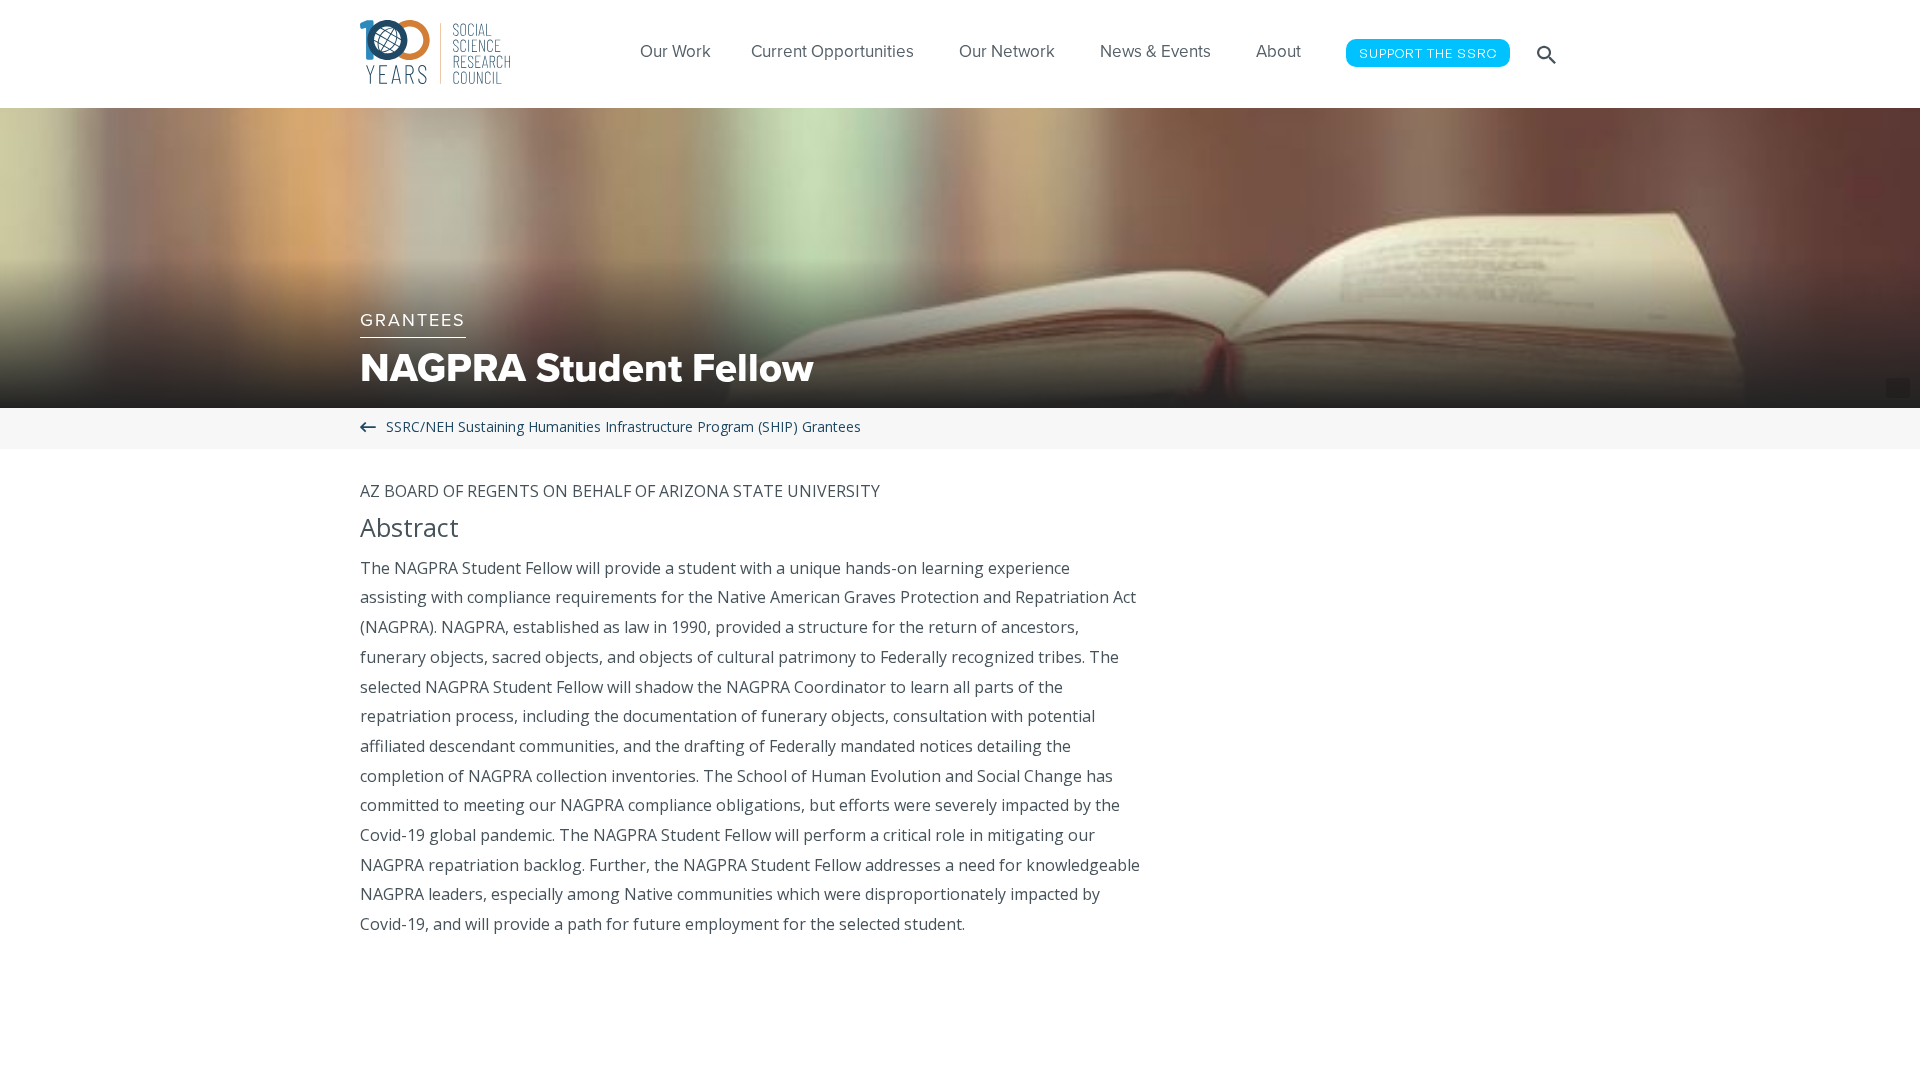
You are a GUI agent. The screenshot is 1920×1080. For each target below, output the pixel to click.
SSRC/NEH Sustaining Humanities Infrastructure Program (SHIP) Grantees (623, 427)
